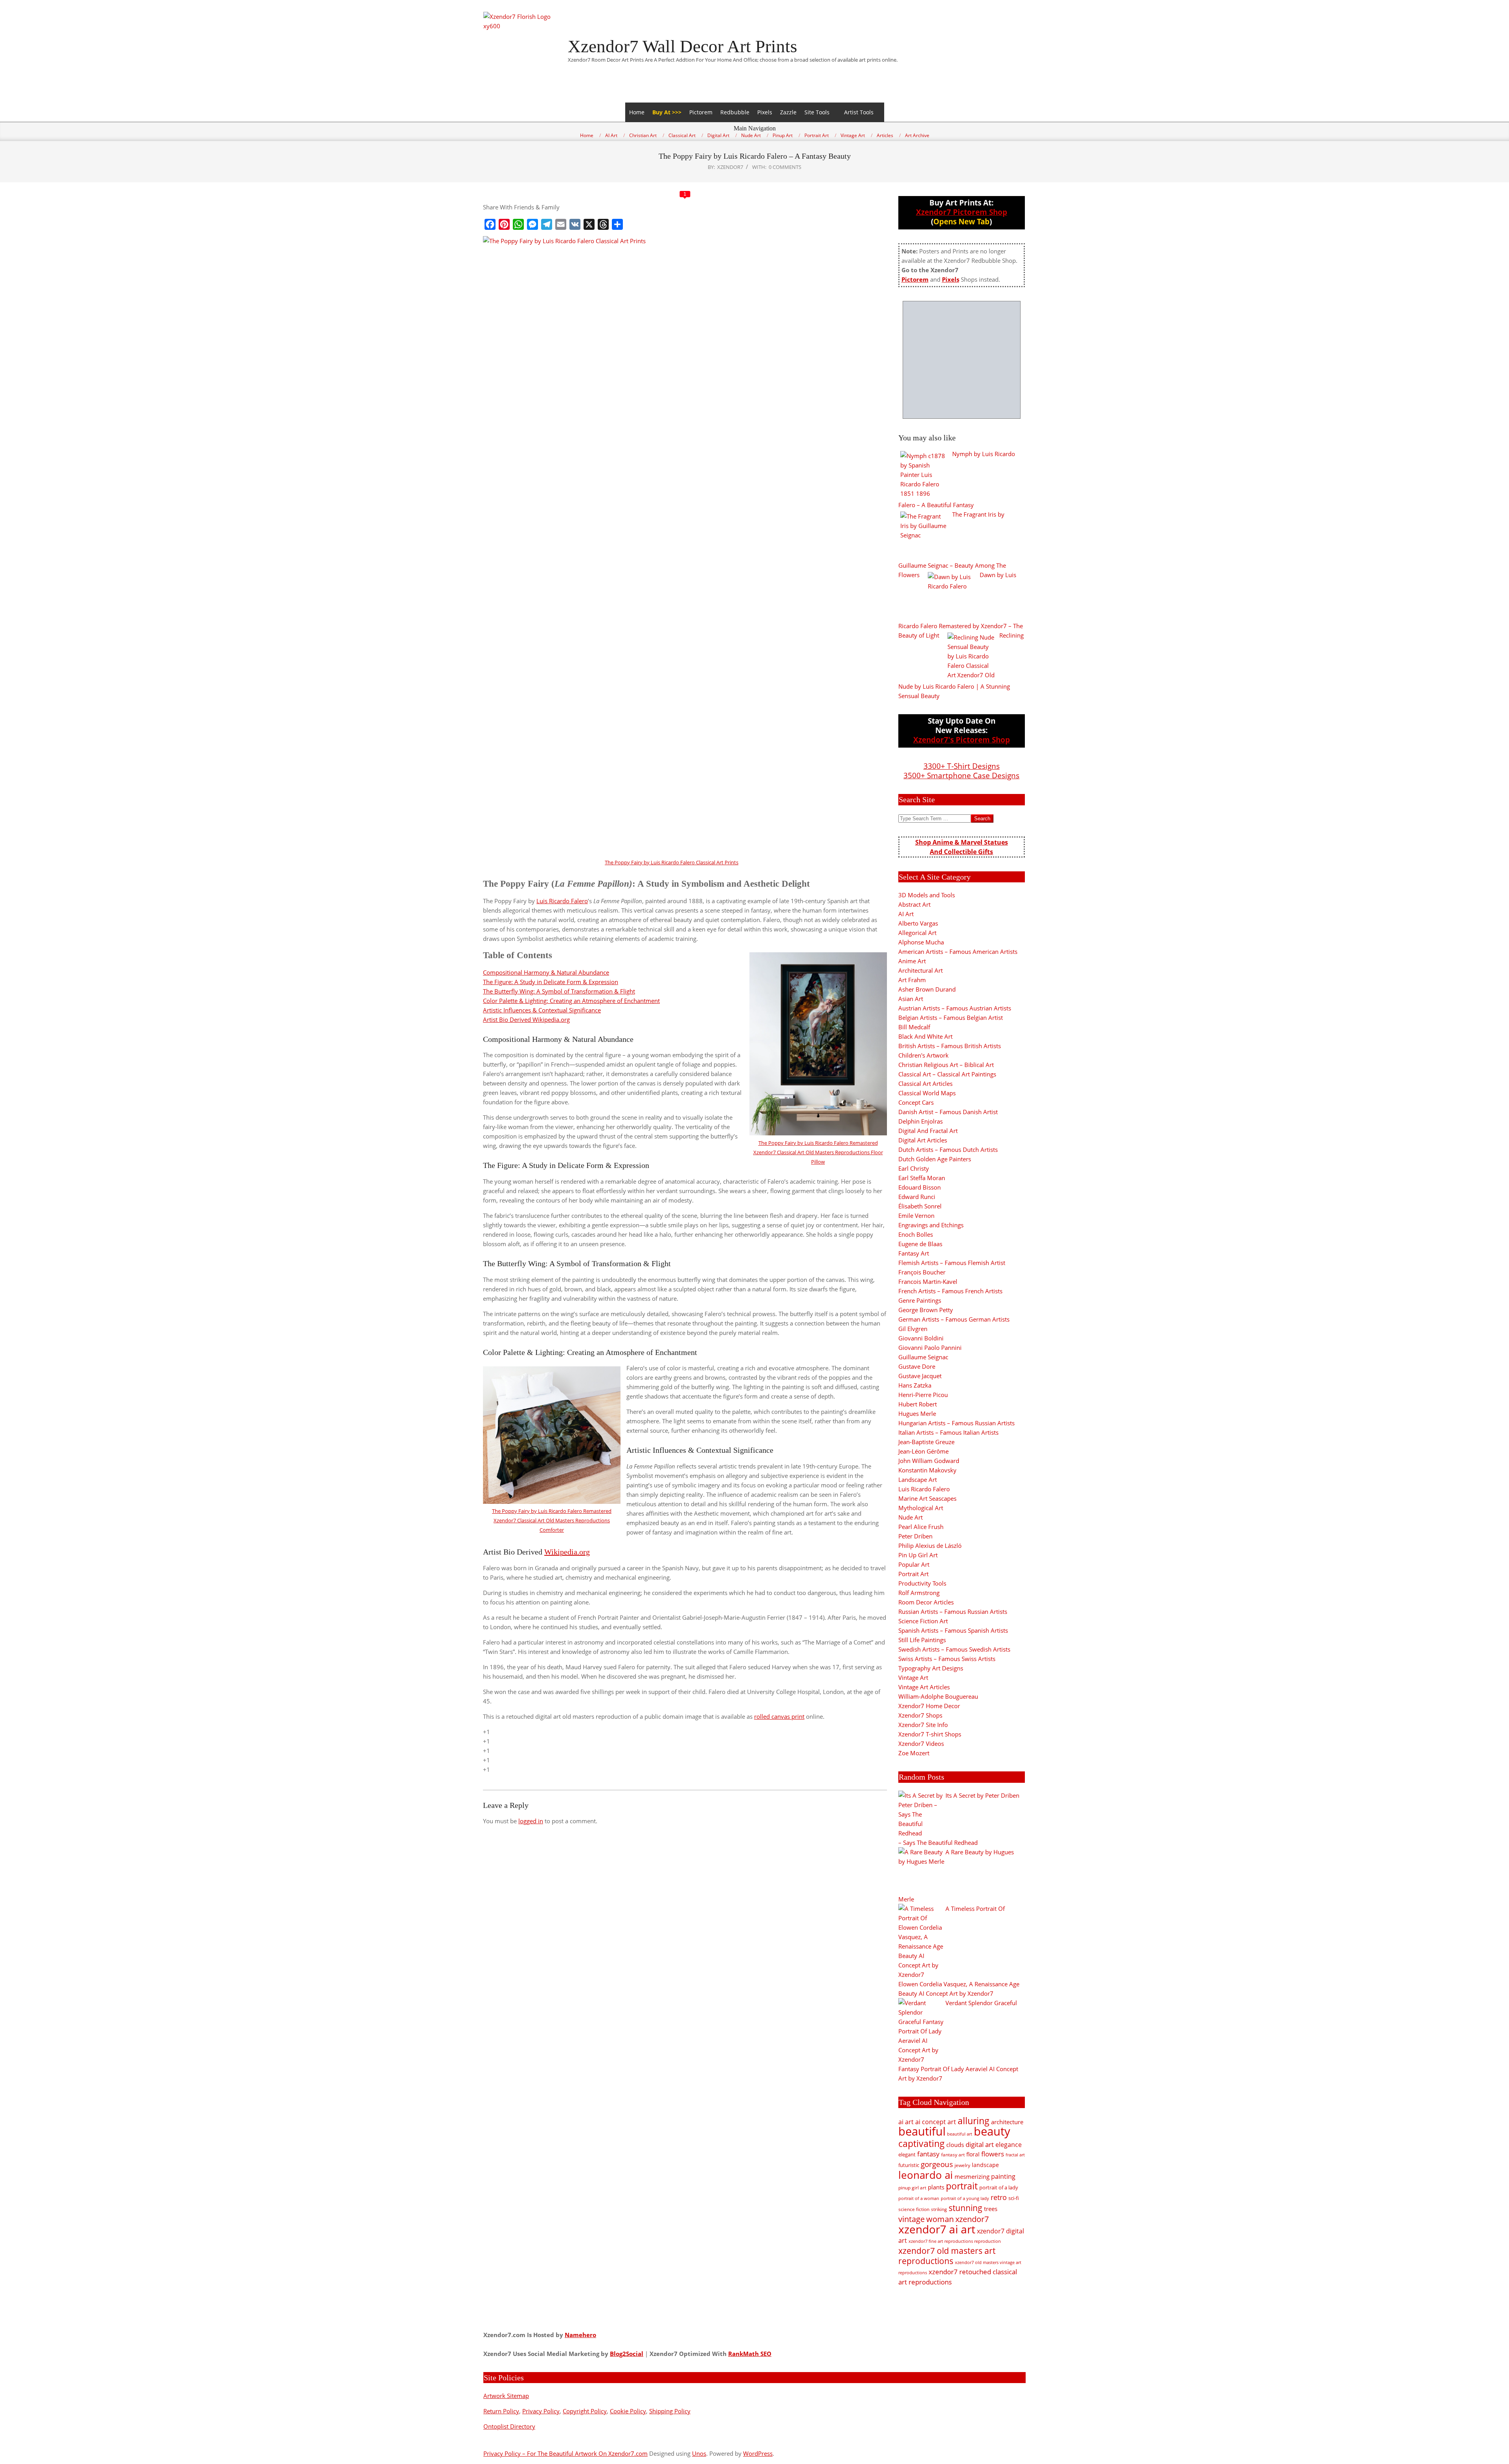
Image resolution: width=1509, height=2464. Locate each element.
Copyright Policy (585, 2411)
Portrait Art (913, 1574)
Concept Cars (916, 1102)
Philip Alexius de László (930, 1545)
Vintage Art (913, 1677)
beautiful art (960, 2134)
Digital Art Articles (923, 1140)
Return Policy (501, 2411)
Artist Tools (859, 112)
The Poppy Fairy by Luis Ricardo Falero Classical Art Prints (672, 862)
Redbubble (735, 112)
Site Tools (817, 112)
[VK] (575, 224)
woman (940, 2219)
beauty (992, 2131)
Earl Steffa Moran (922, 1178)
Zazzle (788, 112)
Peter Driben (915, 1536)
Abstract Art (914, 904)
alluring (974, 2121)
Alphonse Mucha (921, 942)
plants (936, 2187)
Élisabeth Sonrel (920, 1206)
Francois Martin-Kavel (928, 1281)
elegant (907, 2154)
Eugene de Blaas (920, 1244)
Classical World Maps (927, 1093)
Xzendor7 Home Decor (929, 1706)
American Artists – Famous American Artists (958, 951)
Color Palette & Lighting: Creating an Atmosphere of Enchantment (571, 1001)
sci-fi (1014, 2198)
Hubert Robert (918, 1404)
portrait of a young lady (965, 2198)
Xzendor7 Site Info (923, 1725)
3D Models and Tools (927, 895)
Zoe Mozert (914, 1753)
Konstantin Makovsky (927, 1470)
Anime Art (912, 961)
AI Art (906, 914)
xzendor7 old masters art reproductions (947, 2256)
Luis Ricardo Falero (562, 901)
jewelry (962, 2165)
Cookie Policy (628, 2411)
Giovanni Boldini (921, 1338)
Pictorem (701, 112)
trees (991, 2209)
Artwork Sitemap (506, 2396)
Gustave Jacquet (920, 1376)
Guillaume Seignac (923, 1357)
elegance (1009, 2145)
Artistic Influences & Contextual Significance (542, 1010)
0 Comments (785, 167)
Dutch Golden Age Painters (935, 1159)
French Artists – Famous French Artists (950, 1291)
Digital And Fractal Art (928, 1131)
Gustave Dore (917, 1366)
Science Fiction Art (923, 1621)
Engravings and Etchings (931, 1225)
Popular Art (914, 1564)
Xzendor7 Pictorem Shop (962, 212)
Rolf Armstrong (919, 1593)
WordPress (758, 2453)
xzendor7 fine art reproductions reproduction (955, 2241)
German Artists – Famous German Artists (954, 1319)
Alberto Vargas (918, 923)
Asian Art (911, 999)
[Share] (617, 224)
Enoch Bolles (916, 1234)
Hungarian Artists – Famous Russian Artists (956, 1423)
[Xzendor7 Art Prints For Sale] (962, 360)
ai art (906, 2122)
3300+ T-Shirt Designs (962, 766)
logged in (531, 1821)
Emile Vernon (916, 1215)
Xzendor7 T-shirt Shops (930, 1734)
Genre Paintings (920, 1300)
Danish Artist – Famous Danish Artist (948, 1112)
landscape (985, 2165)
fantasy (928, 2154)
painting (1003, 2176)
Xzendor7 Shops (920, 1715)
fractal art (1015, 2155)
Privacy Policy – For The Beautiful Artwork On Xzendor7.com (565, 2453)
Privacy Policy (541, 2411)
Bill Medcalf (914, 1027)
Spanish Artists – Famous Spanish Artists (953, 1630)
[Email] (561, 224)
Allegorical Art (917, 933)
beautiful (922, 2131)
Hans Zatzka (915, 1385)
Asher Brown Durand (927, 989)
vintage (911, 2219)
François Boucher (922, 1272)
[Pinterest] (504, 224)
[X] (589, 224)
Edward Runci (917, 1197)
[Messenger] (532, 224)
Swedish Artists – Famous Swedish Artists (954, 1649)
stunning (966, 2208)
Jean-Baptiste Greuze (926, 1442)
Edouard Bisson (920, 1187)
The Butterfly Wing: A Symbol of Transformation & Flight (559, 991)
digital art (980, 2144)
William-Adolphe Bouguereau (938, 1696)
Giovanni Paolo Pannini (930, 1347)
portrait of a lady (999, 2187)
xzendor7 (972, 2219)
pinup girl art (912, 2188)
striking (939, 2209)
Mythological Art (921, 1508)
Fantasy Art (914, 1253)
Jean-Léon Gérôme (923, 1451)
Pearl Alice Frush (921, 1527)
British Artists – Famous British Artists (950, 1046)
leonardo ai (926, 2175)
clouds (955, 2145)
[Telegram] (547, 224)
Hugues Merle (917, 1413)
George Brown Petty (926, 1310)
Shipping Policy (670, 2411)
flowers (993, 2154)
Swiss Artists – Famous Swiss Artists (947, 1659)
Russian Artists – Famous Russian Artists (953, 1611)
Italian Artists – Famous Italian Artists (948, 1432)
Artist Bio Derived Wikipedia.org (526, 1019)
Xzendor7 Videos (921, 1743)
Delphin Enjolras (921, 1121)
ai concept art (936, 2122)
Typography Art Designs (931, 1668)
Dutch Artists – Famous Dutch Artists (948, 1149)
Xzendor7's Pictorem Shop (962, 740)
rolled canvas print (779, 1716)
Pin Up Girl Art (918, 1555)
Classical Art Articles (925, 1083)
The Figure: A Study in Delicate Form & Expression (551, 982)
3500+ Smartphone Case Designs (961, 775)
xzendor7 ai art (937, 2229)
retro (999, 2197)
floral (973, 2154)
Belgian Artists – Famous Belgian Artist (951, 1017)
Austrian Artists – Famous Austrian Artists (955, 1008)
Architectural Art (921, 970)
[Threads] (603, 224)
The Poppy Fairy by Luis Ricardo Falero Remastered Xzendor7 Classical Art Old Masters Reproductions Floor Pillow (818, 1152)
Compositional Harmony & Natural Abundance (546, 972)
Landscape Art (918, 1479)
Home (637, 112)
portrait (962, 2186)
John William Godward (929, 1461)
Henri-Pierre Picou (923, 1395)
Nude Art (911, 1517)
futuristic (909, 2165)
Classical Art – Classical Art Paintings (947, 1074)
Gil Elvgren (913, 1329)
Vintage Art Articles (924, 1687)
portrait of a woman (919, 2198)
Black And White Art (925, 1036)
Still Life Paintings (922, 1640)
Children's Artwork (923, 1055)
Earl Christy (914, 1168)
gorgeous (937, 2164)
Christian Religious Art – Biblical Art (946, 1065)
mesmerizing (972, 2176)
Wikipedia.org (567, 1552)
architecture (1007, 2122)
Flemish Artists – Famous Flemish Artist (952, 1263)
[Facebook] (490, 224)
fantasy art (953, 2155)
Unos (699, 2453)
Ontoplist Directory (509, 2426)
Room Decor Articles (926, 1602)
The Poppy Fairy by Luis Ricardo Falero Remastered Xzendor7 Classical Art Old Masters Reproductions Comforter (552, 1520)
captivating (922, 2143)
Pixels (765, 112)
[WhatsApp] (518, 224)
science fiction (914, 2209)
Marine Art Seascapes (927, 1498)
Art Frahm (912, 980)
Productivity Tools (922, 1583)
